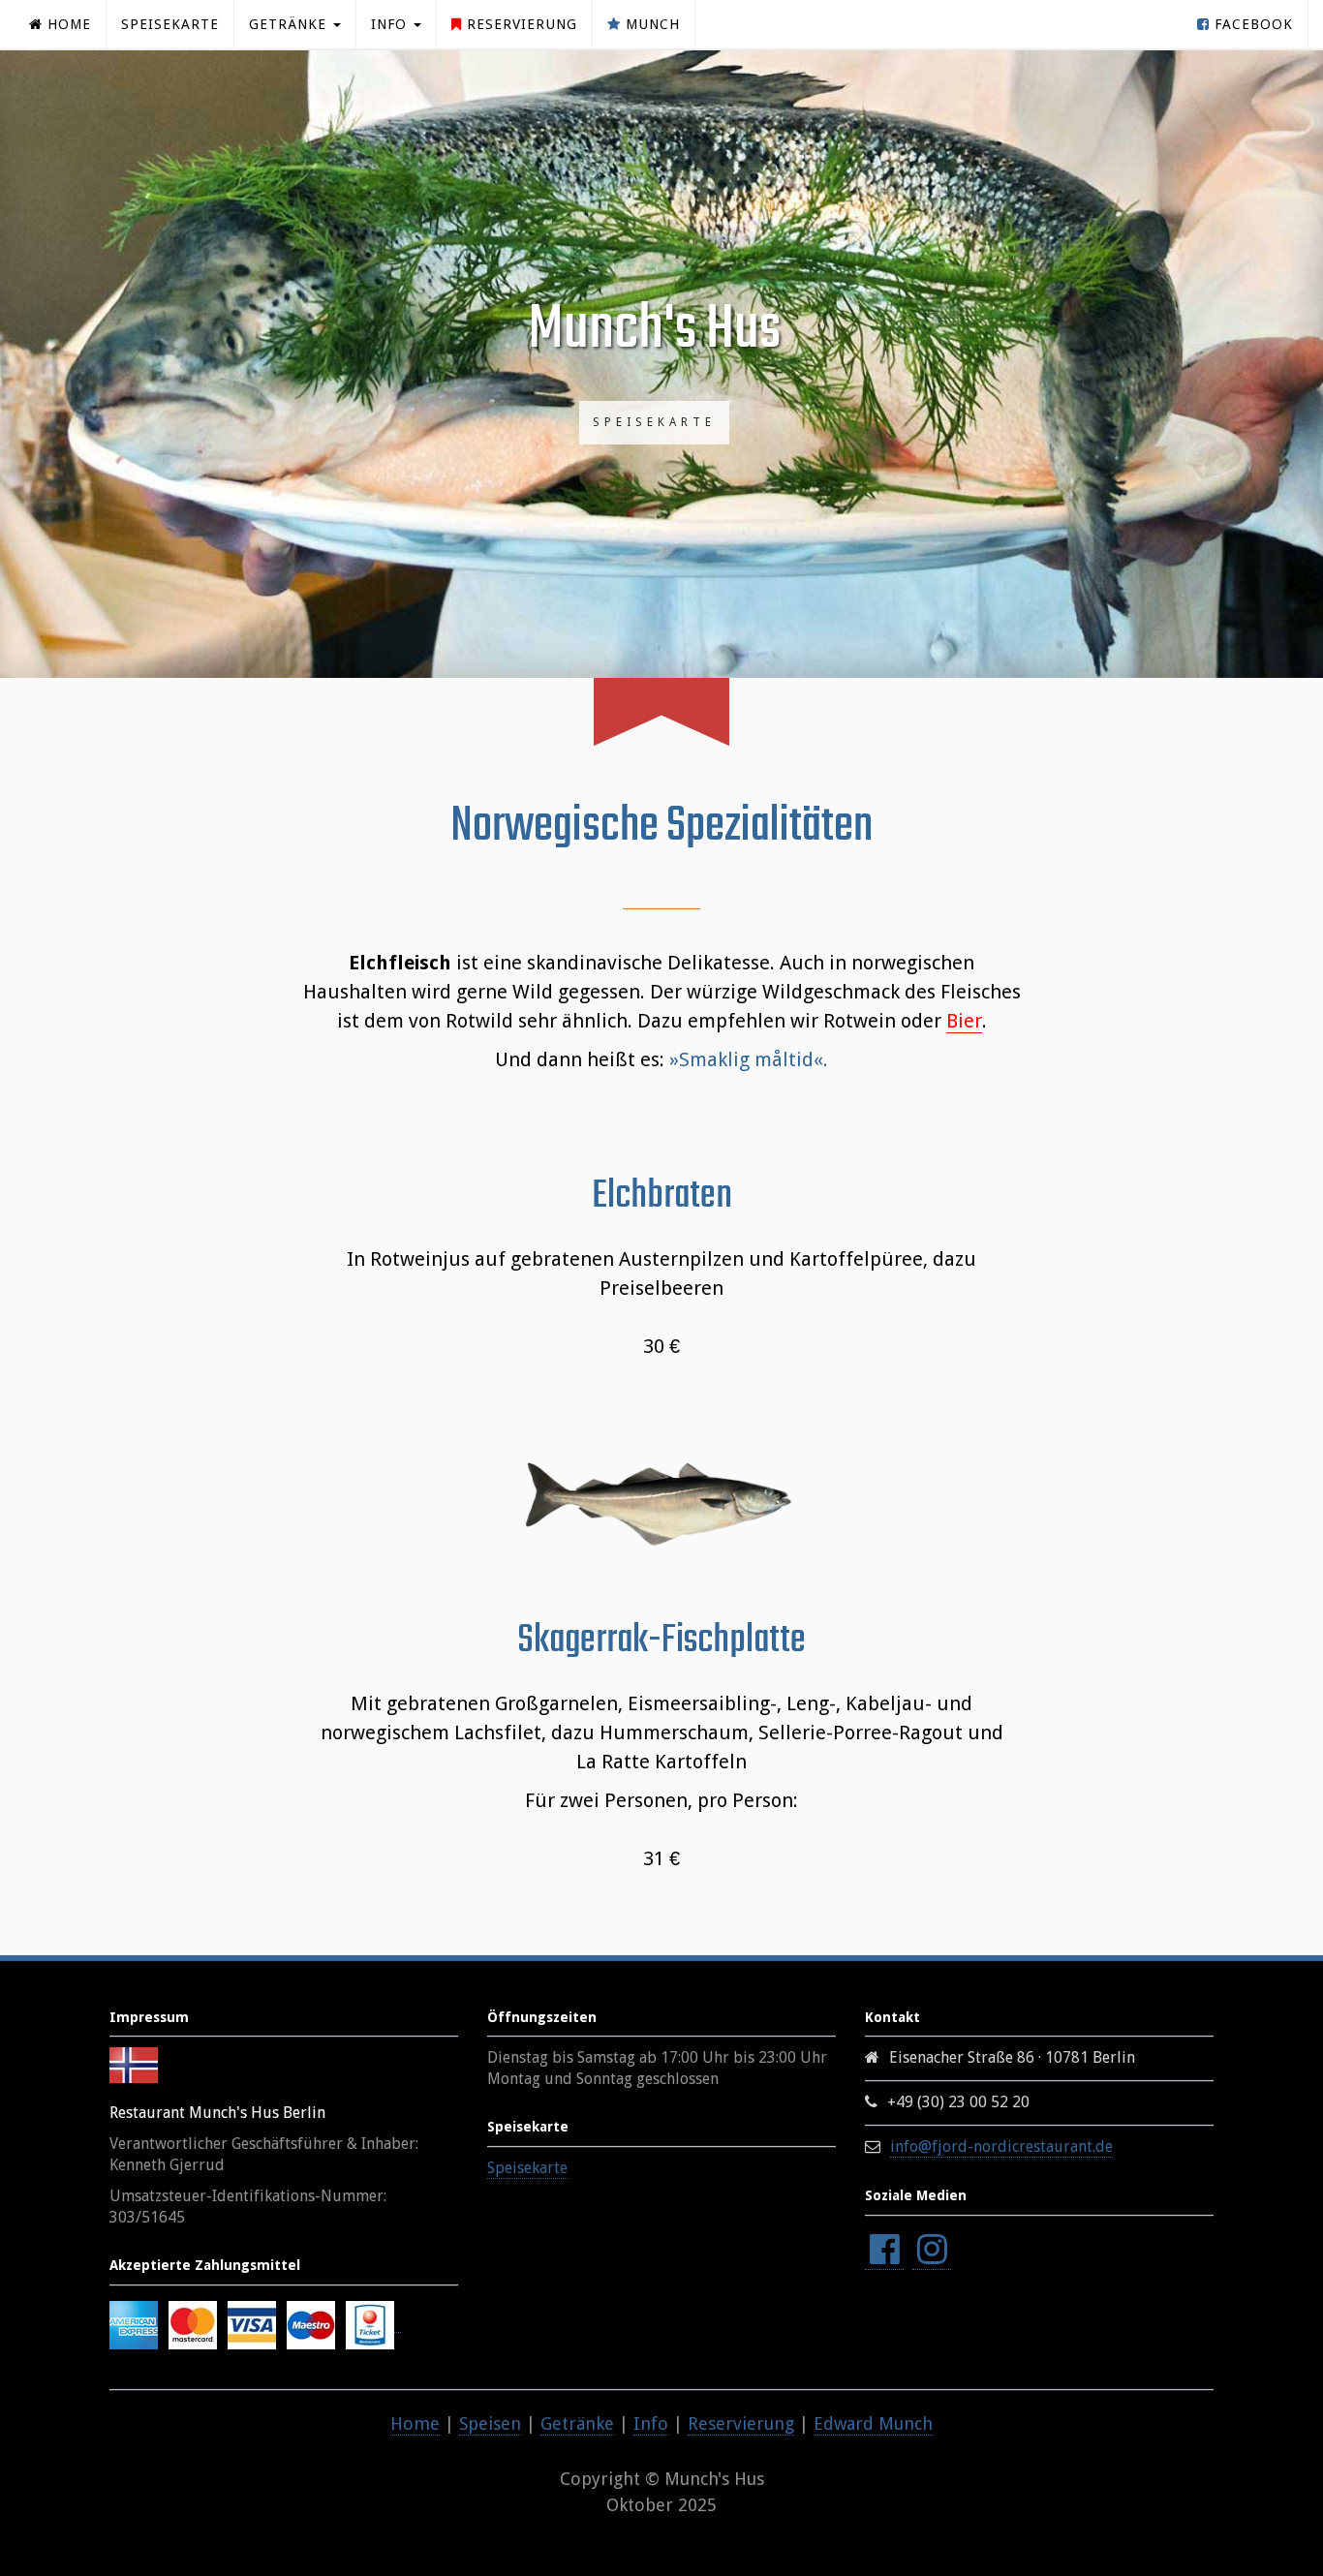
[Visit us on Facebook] (884, 2251)
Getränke (577, 2423)
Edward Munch (873, 2423)
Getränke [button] (290, 24)
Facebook (1251, 24)
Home (67, 24)
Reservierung (520, 24)
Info (651, 2423)
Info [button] (391, 24)
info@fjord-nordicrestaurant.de (1001, 2147)
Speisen (490, 2423)
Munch (650, 24)
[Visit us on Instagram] (932, 2251)
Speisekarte (170, 24)
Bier (964, 1021)
